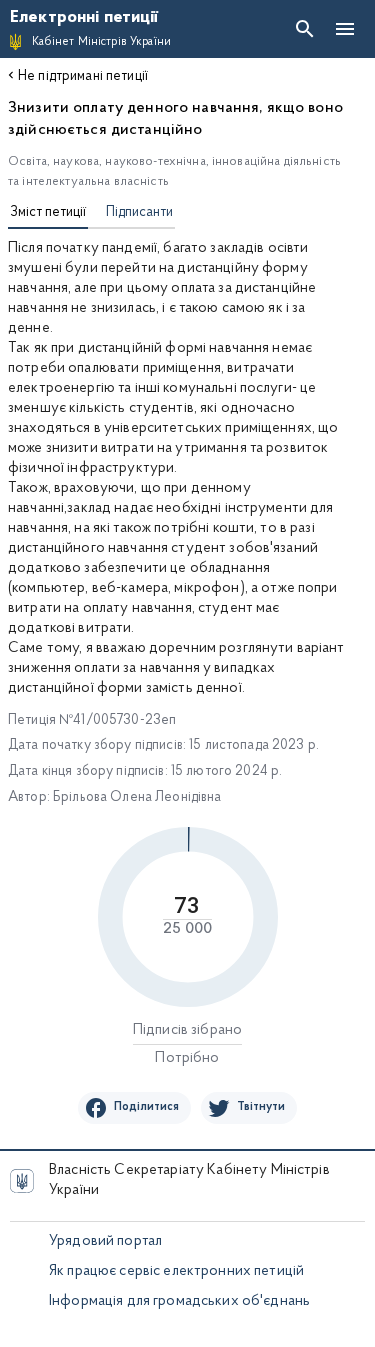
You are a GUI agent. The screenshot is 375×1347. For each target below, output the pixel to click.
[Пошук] (305, 29)
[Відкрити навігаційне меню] (345, 29)
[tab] (48, 215)
